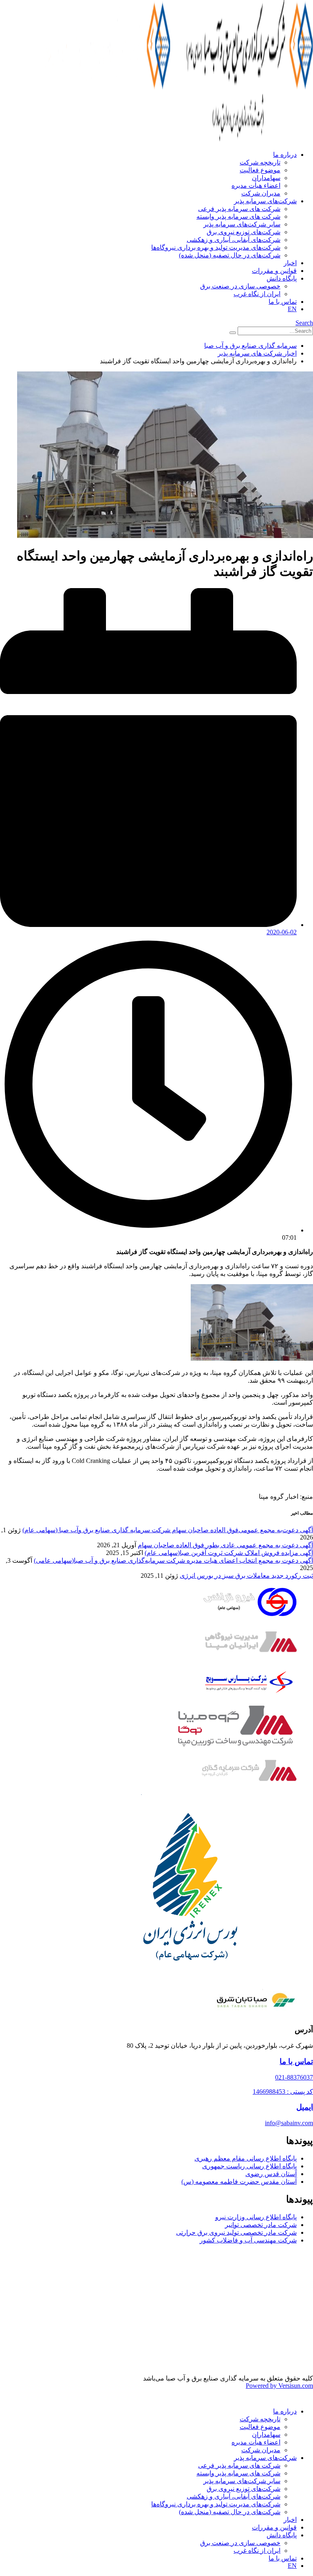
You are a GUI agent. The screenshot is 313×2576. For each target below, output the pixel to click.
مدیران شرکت (261, 193)
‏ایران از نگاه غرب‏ (257, 294)
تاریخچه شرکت (260, 162)
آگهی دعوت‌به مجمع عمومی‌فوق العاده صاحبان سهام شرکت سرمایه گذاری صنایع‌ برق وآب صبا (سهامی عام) (168, 1530)
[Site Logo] (170, 140)
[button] (304, 323)
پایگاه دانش (282, 278)
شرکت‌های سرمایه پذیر (265, 201)
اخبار (290, 263)
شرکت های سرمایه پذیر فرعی (239, 209)
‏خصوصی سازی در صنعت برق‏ (240, 286)
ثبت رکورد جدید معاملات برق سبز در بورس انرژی (246, 1576)
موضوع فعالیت (260, 170)
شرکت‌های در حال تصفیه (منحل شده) (230, 255)
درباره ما (285, 155)
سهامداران (266, 178)
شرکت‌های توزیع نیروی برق (244, 232)
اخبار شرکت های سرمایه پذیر (257, 353)
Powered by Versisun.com (279, 2386)
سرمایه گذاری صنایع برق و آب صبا (250, 346)
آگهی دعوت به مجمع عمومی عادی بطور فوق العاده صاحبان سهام (225, 1545)
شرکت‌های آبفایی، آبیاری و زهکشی (234, 240)
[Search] (233, 333)
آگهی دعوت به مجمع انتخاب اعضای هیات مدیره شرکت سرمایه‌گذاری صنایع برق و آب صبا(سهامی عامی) (173, 1560)
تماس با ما (283, 302)
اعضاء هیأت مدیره (256, 186)
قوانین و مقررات (274, 271)
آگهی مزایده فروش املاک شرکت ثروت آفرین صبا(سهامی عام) (229, 1553)
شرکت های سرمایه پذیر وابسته (238, 216)
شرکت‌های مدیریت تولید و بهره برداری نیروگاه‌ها (216, 247)
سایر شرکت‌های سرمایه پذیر (242, 224)
